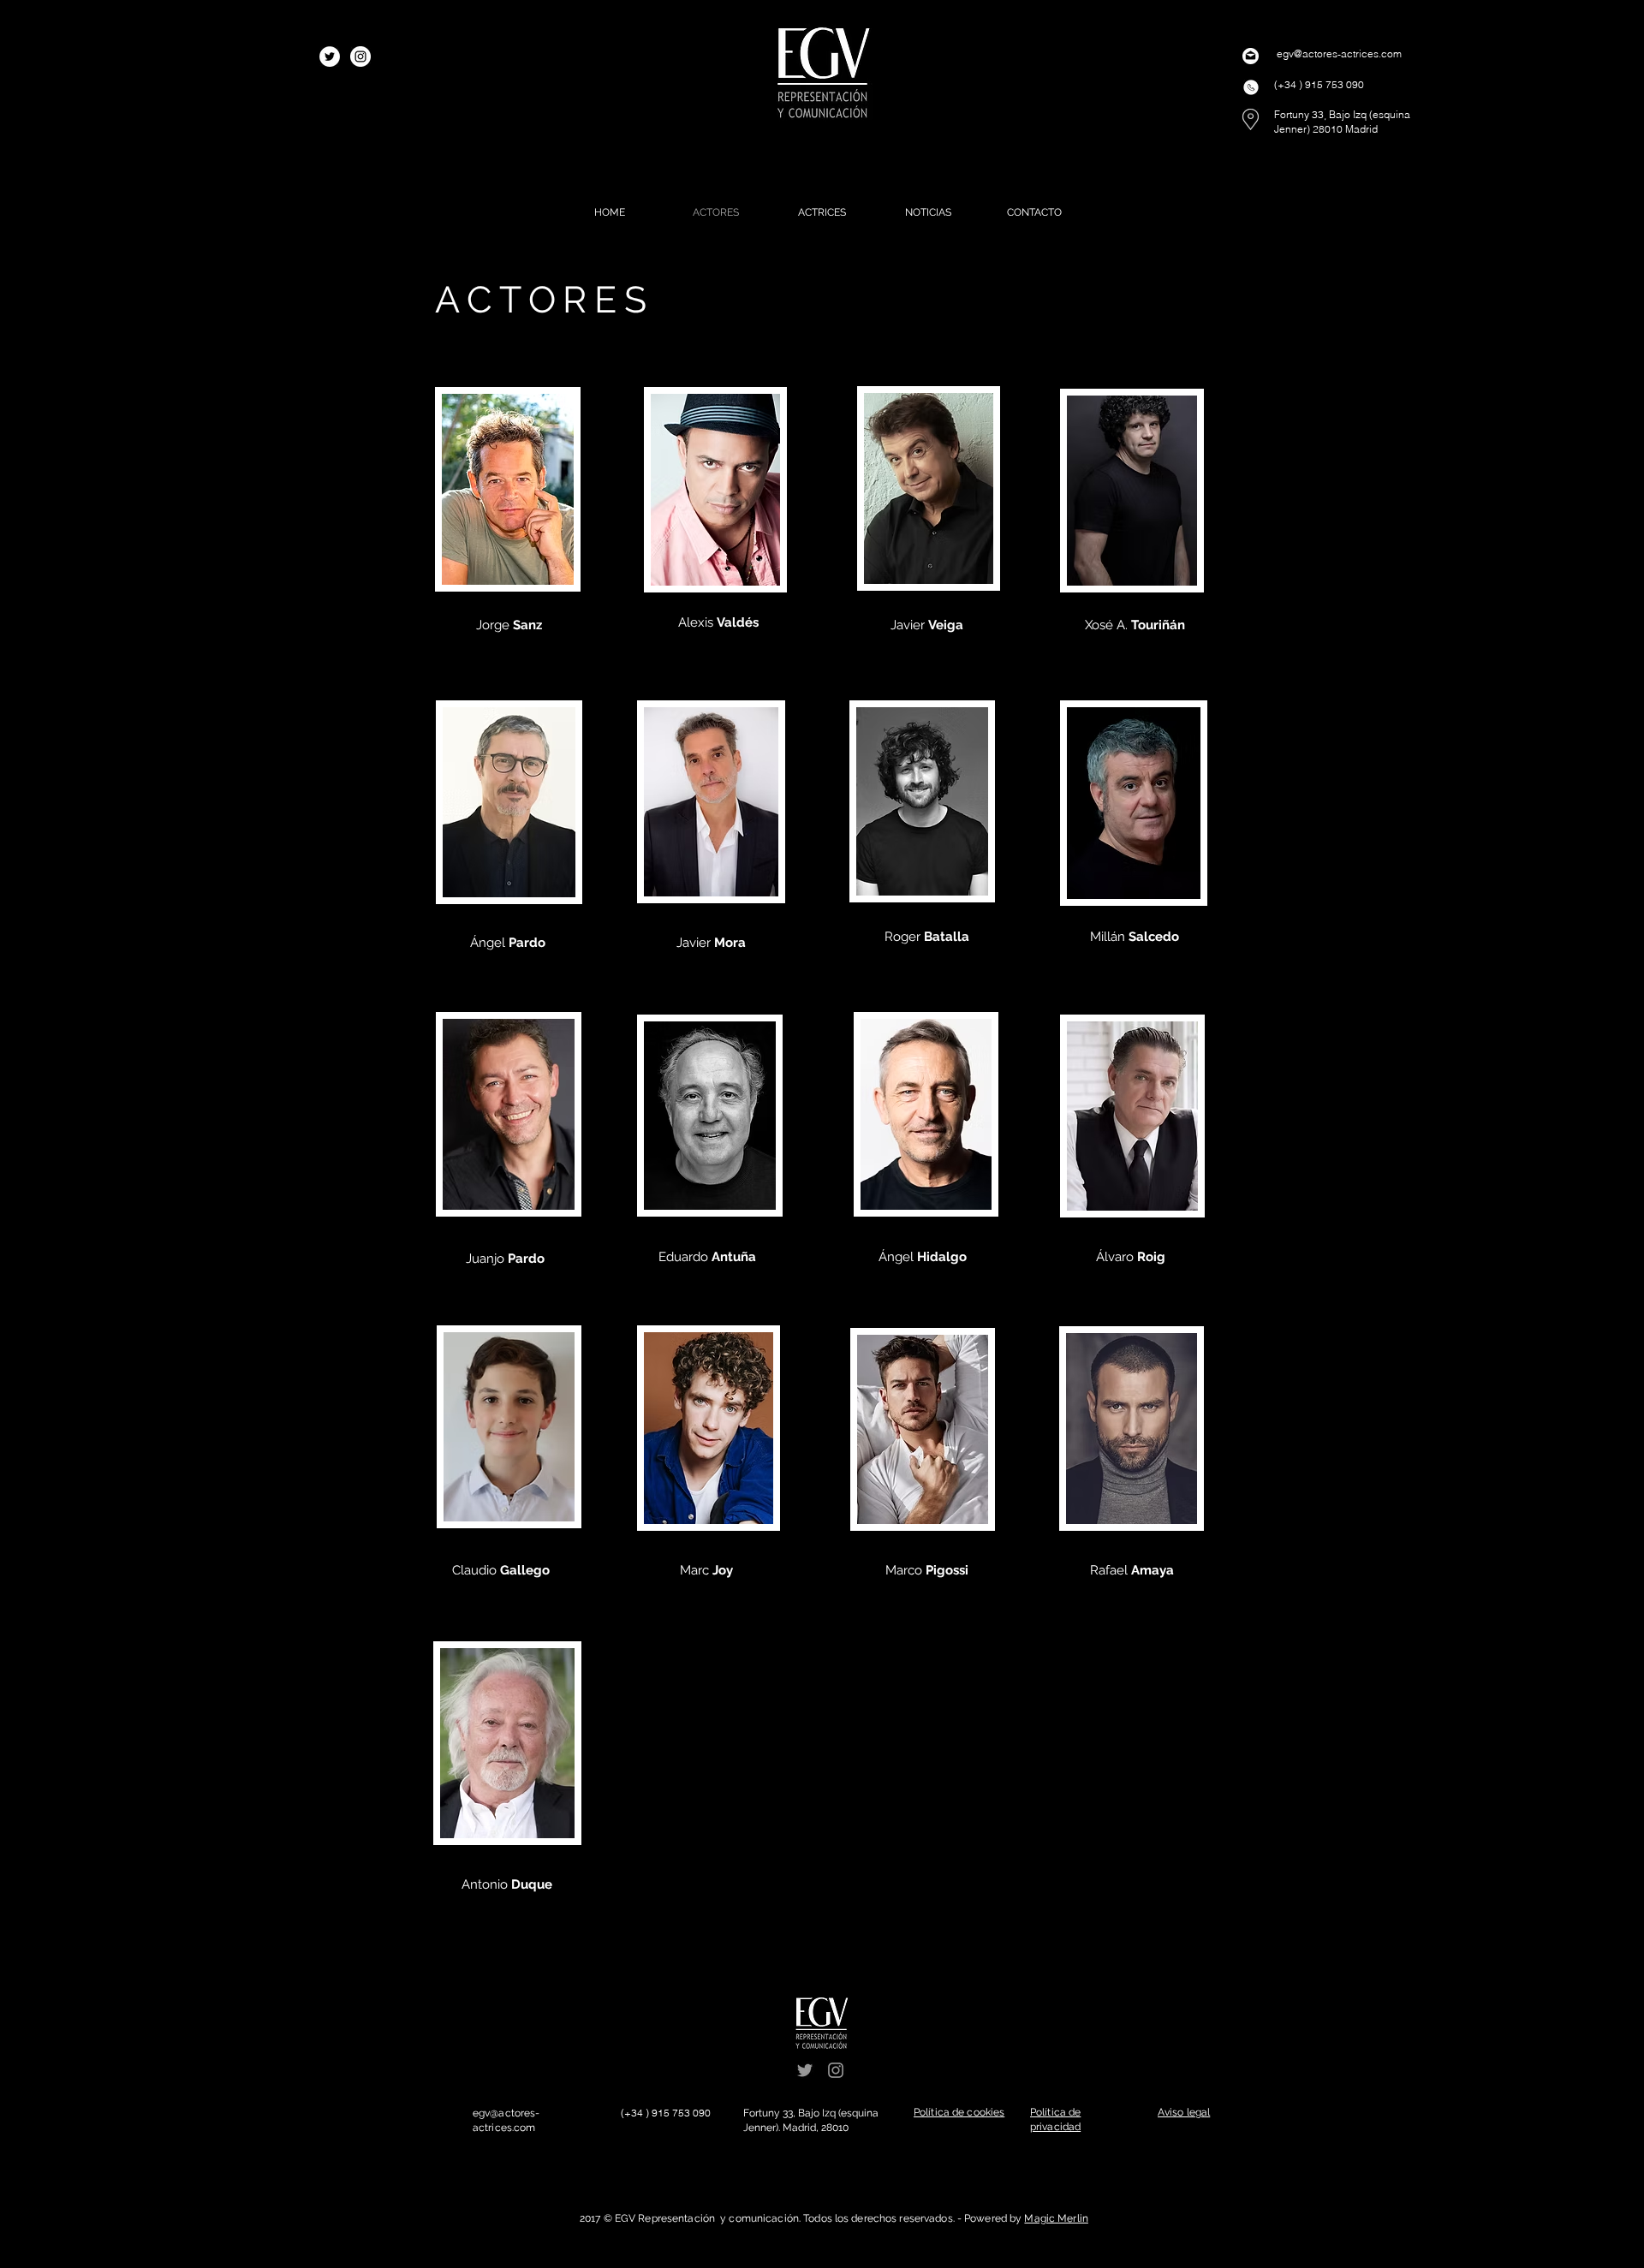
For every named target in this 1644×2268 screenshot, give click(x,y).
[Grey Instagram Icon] (836, 2070)
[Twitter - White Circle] (330, 57)
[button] (959, 2112)
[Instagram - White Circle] (360, 57)
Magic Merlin (1056, 2218)
